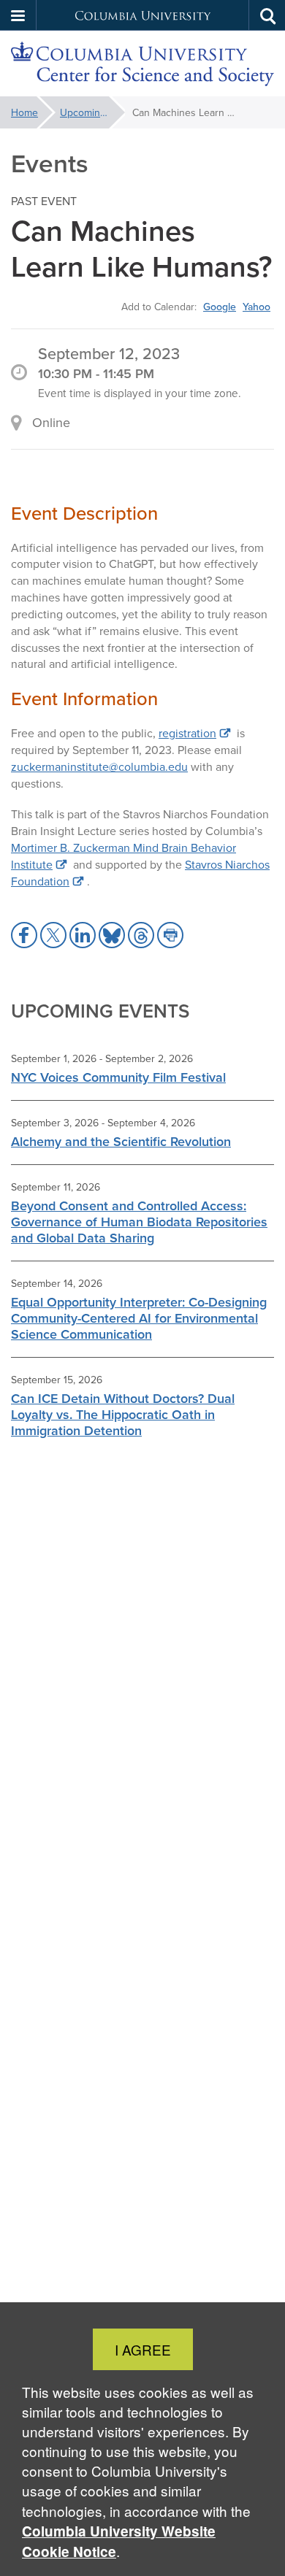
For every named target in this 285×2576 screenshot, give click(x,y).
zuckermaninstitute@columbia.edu (99, 766)
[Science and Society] (142, 64)
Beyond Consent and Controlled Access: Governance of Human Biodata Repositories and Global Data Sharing (139, 1222)
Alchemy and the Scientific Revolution (121, 1141)
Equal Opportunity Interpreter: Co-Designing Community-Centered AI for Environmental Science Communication (139, 1318)
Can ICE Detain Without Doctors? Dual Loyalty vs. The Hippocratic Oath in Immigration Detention (123, 1414)
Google (220, 307)
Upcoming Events (92, 112)
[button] (18, 15)
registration (187, 733)
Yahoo (256, 307)
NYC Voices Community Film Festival (118, 1077)
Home (24, 112)
